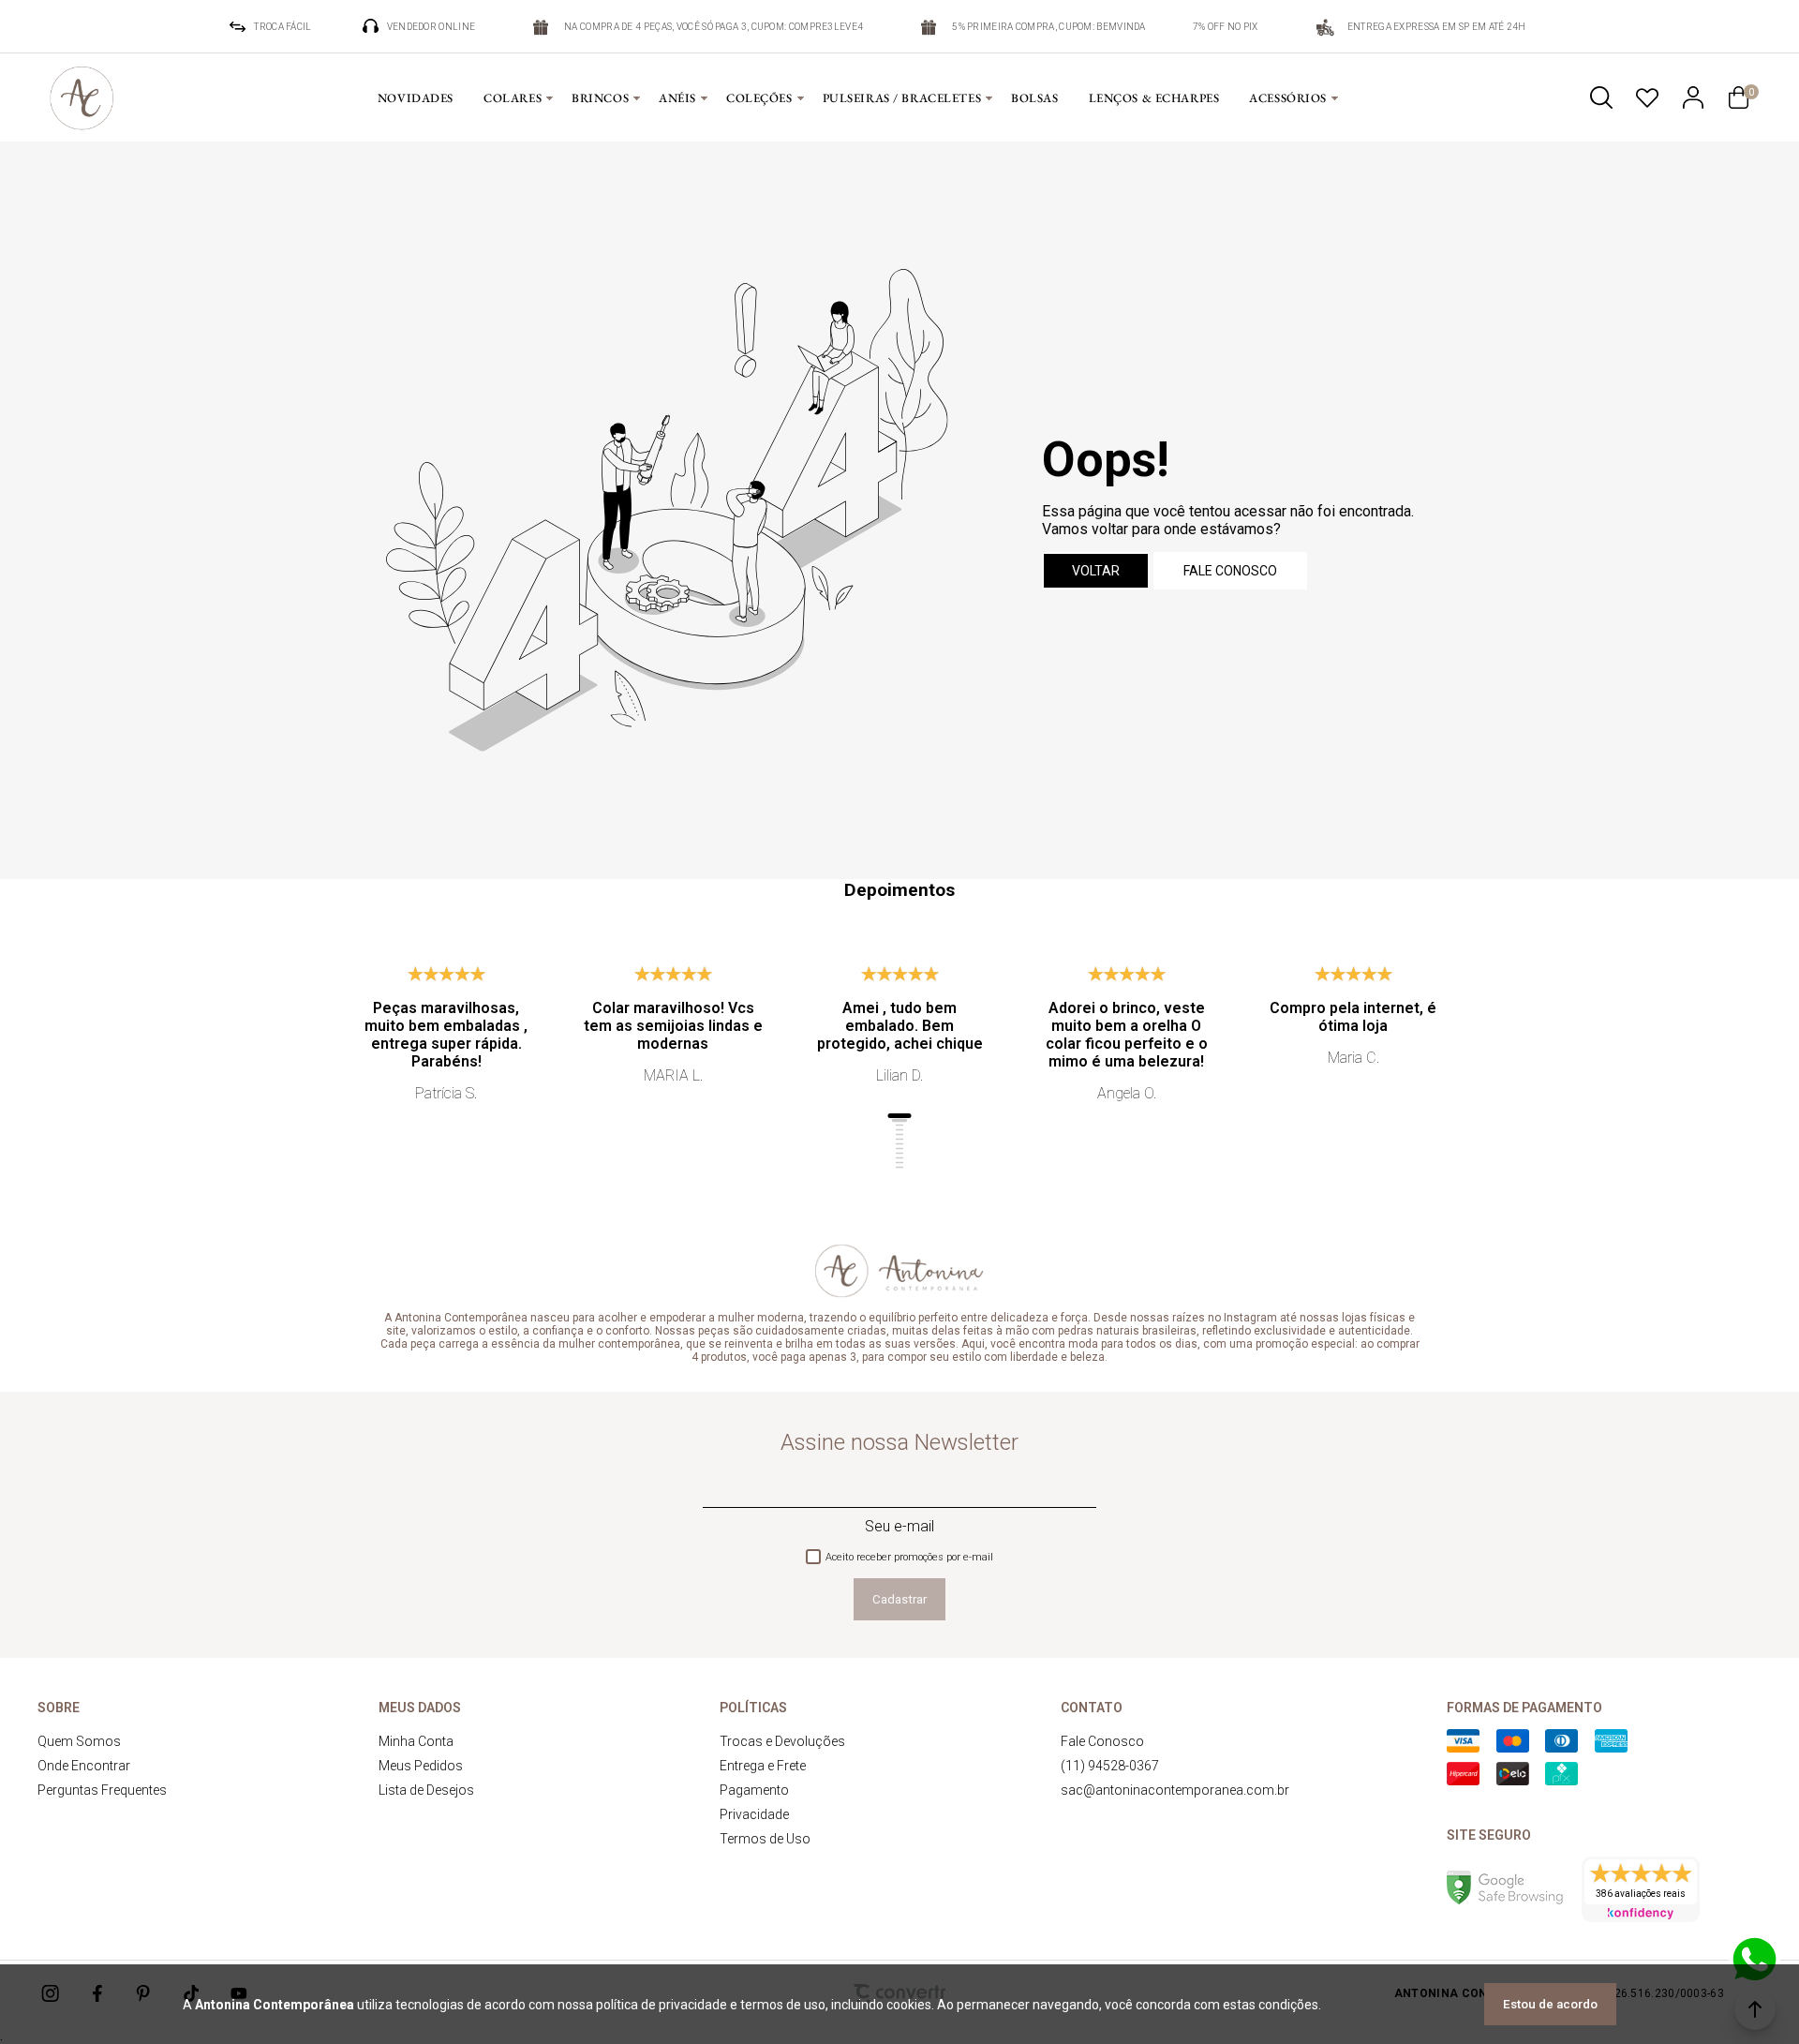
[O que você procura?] (1601, 97)
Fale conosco (1230, 571)
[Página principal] (82, 97)
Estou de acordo (1550, 2004)
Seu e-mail (899, 1526)
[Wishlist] (1647, 97)
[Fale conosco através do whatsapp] (1754, 1960)
